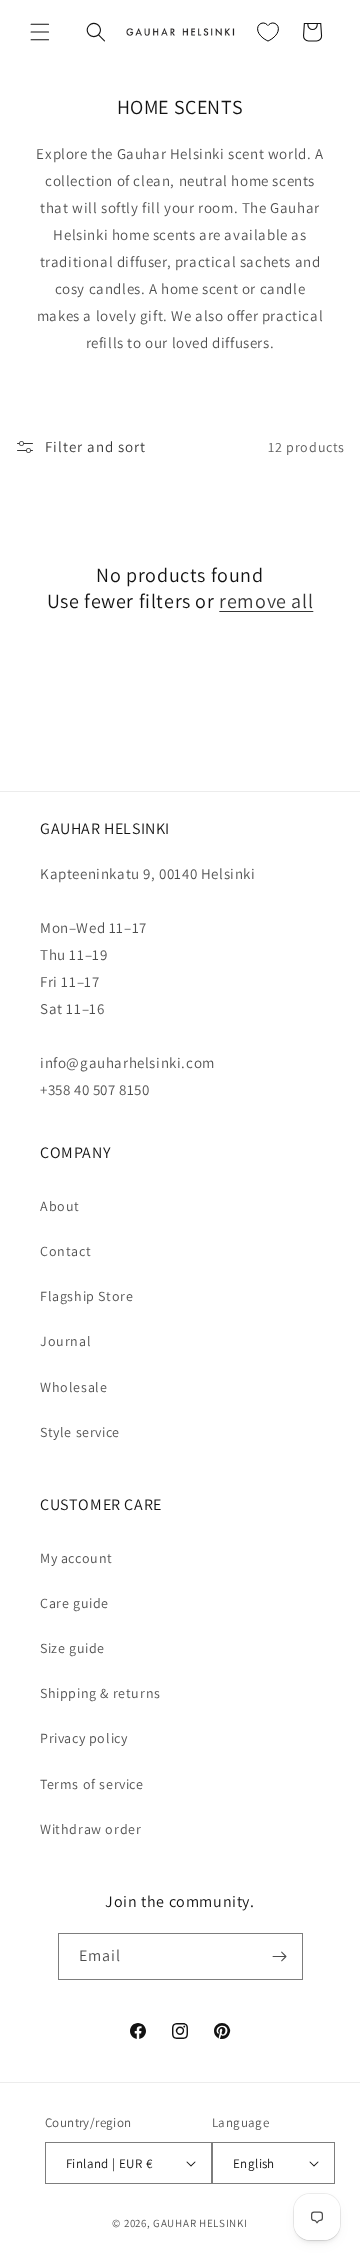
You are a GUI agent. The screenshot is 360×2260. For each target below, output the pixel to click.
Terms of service (92, 1784)
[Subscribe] (280, 1956)
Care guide (74, 1603)
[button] (40, 32)
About (60, 1206)
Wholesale (73, 1387)
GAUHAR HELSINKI (200, 2223)
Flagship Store (86, 1296)
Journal (65, 1341)
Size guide (72, 1648)
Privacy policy (83, 1738)
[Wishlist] (268, 32)
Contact (65, 1251)
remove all (266, 601)
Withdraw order (90, 1829)
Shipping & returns (100, 1693)
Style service (80, 1432)
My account (76, 1558)
